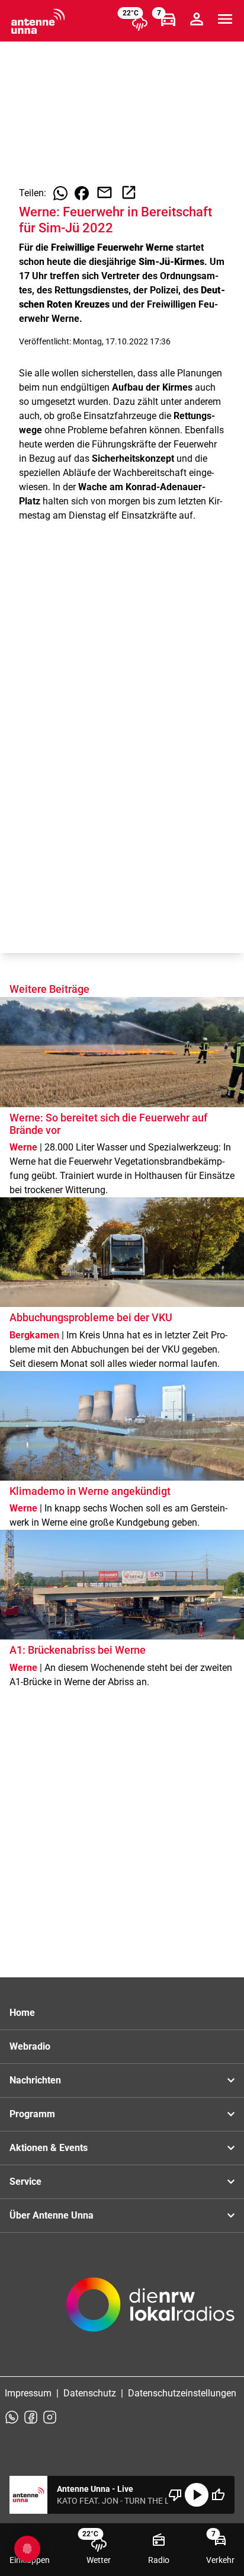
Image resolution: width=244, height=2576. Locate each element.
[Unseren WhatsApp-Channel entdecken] (12, 2417)
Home (22, 2013)
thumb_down (175, 2495)
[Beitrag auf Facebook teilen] (82, 193)
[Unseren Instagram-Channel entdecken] (50, 2417)
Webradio (30, 2046)
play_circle (197, 2495)
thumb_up (218, 2495)
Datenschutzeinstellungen (182, 2393)
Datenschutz (90, 2393)
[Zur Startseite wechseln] (38, 21)
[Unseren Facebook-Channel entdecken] (31, 2417)
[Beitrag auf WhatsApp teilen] (60, 193)
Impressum (28, 2393)
